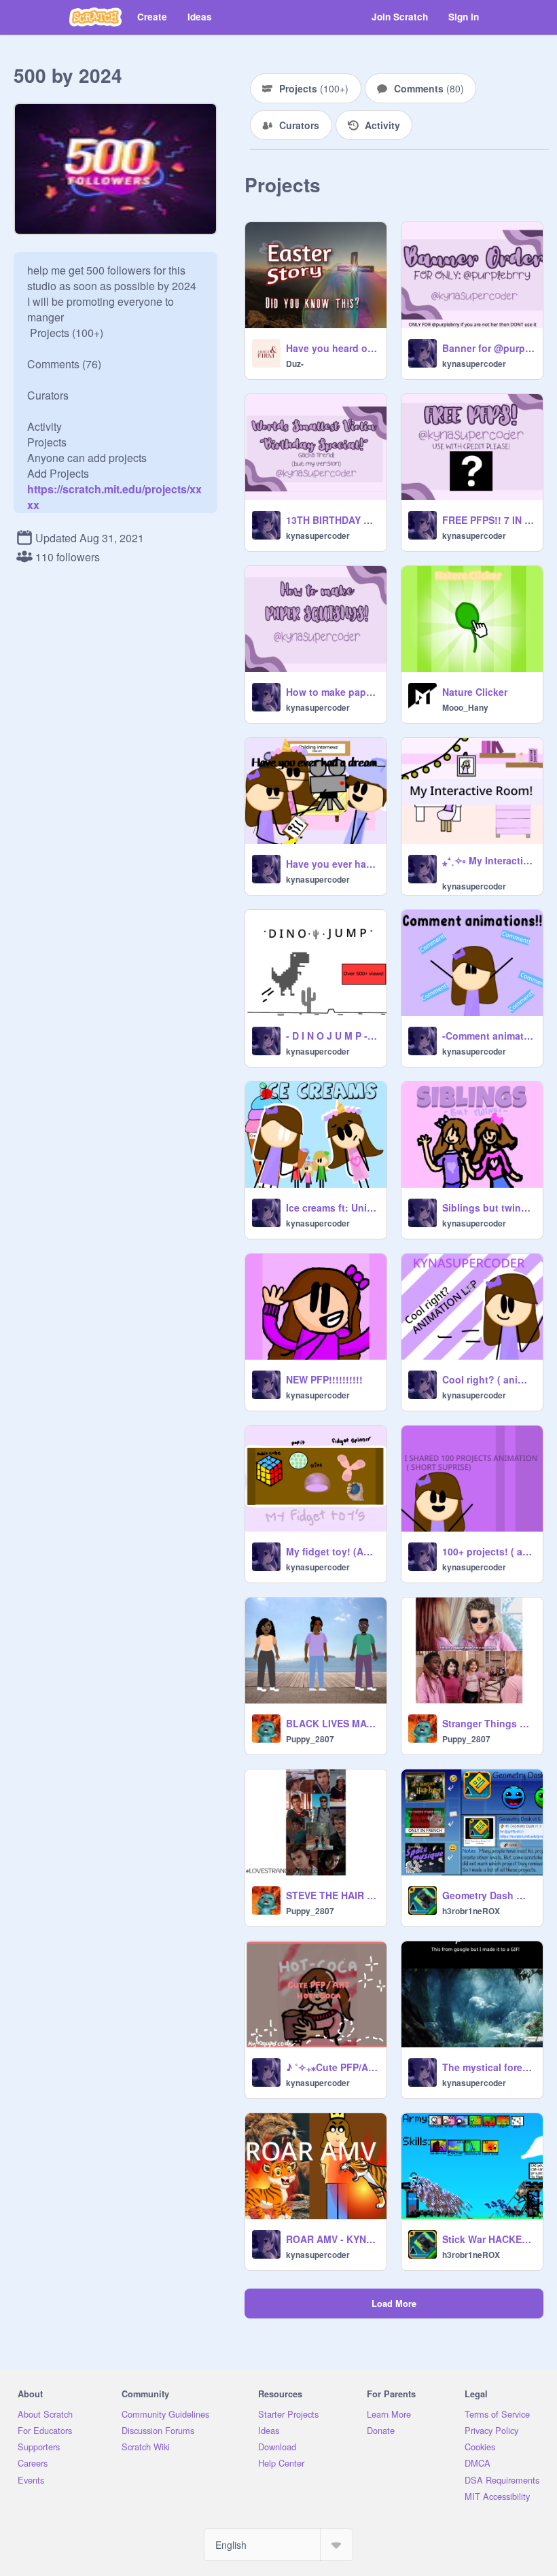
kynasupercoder (474, 364)
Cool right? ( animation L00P (488, 1379)
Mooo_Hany (465, 707)
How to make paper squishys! (332, 692)
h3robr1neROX (471, 1911)
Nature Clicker (475, 692)
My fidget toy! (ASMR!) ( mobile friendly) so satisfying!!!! (332, 1551)
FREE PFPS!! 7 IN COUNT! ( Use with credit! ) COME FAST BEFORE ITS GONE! (488, 520)
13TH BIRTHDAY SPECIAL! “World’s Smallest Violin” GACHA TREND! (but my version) (332, 520)
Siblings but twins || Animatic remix (488, 1207)
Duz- (295, 364)
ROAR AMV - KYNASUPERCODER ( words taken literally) (332, 2239)
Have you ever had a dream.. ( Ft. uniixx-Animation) (332, 864)
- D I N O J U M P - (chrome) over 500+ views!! (332, 1036)
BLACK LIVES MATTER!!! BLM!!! (332, 1723)
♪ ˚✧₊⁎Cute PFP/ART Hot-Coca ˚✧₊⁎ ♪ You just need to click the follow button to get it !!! (332, 2067)
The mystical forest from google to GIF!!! (488, 2067)
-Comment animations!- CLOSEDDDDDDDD (488, 1036)
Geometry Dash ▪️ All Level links (488, 1895)
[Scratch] (95, 17)
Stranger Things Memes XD (488, 1723)
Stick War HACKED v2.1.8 (488, 2239)
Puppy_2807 (310, 1739)
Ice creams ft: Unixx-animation (332, 1207)
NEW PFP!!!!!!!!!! (324, 1379)
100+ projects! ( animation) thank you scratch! (488, 1551)
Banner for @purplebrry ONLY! (488, 348)
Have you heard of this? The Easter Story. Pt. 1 (332, 348)
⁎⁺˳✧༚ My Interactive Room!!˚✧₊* (488, 860)
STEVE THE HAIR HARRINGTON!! (332, 1895)
